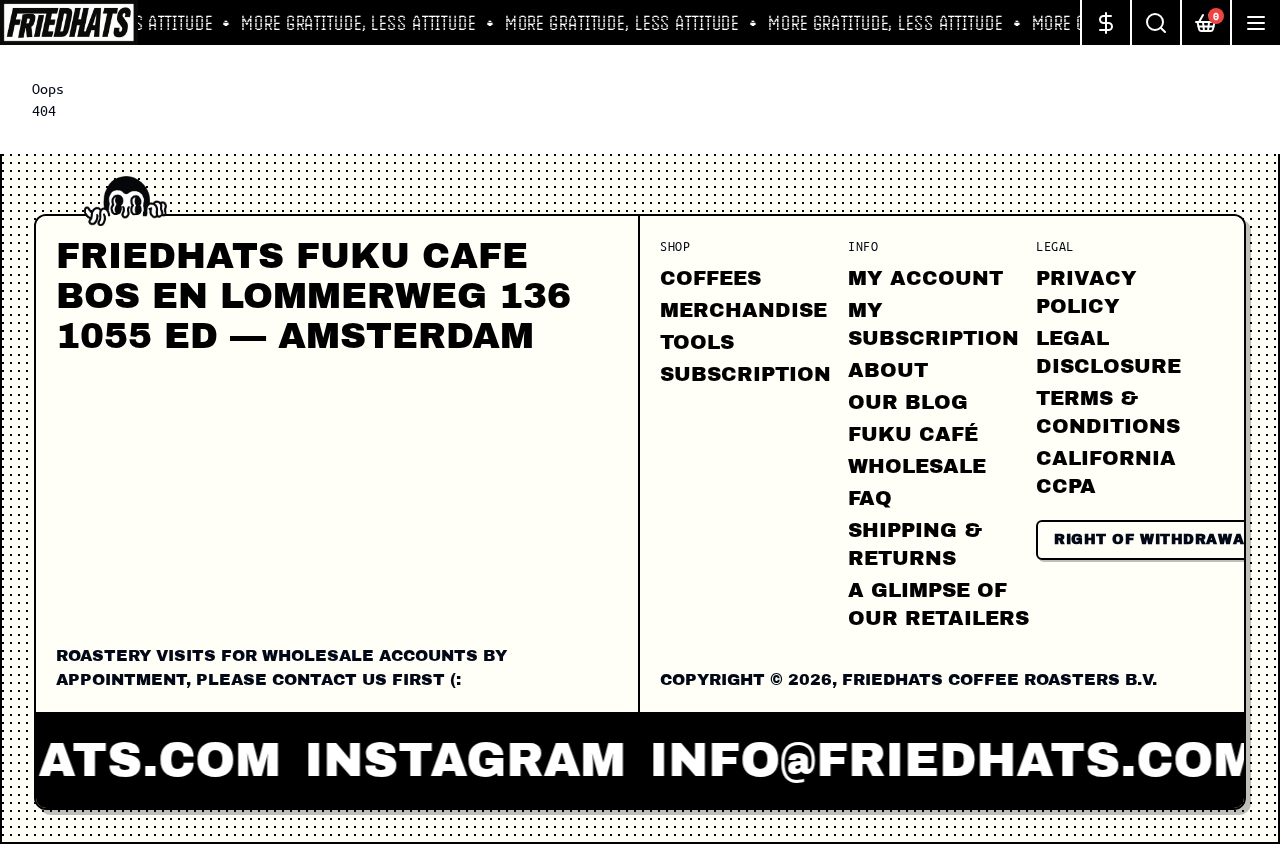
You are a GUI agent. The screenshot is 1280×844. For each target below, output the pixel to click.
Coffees (710, 278)
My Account (925, 278)
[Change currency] (1105, 22)
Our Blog (908, 402)
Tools (697, 342)
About (888, 370)
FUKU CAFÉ (913, 434)
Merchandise (743, 310)
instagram (454, 760)
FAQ (870, 498)
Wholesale (917, 466)
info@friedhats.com (943, 760)
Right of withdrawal (1154, 539)
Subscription (745, 374)
